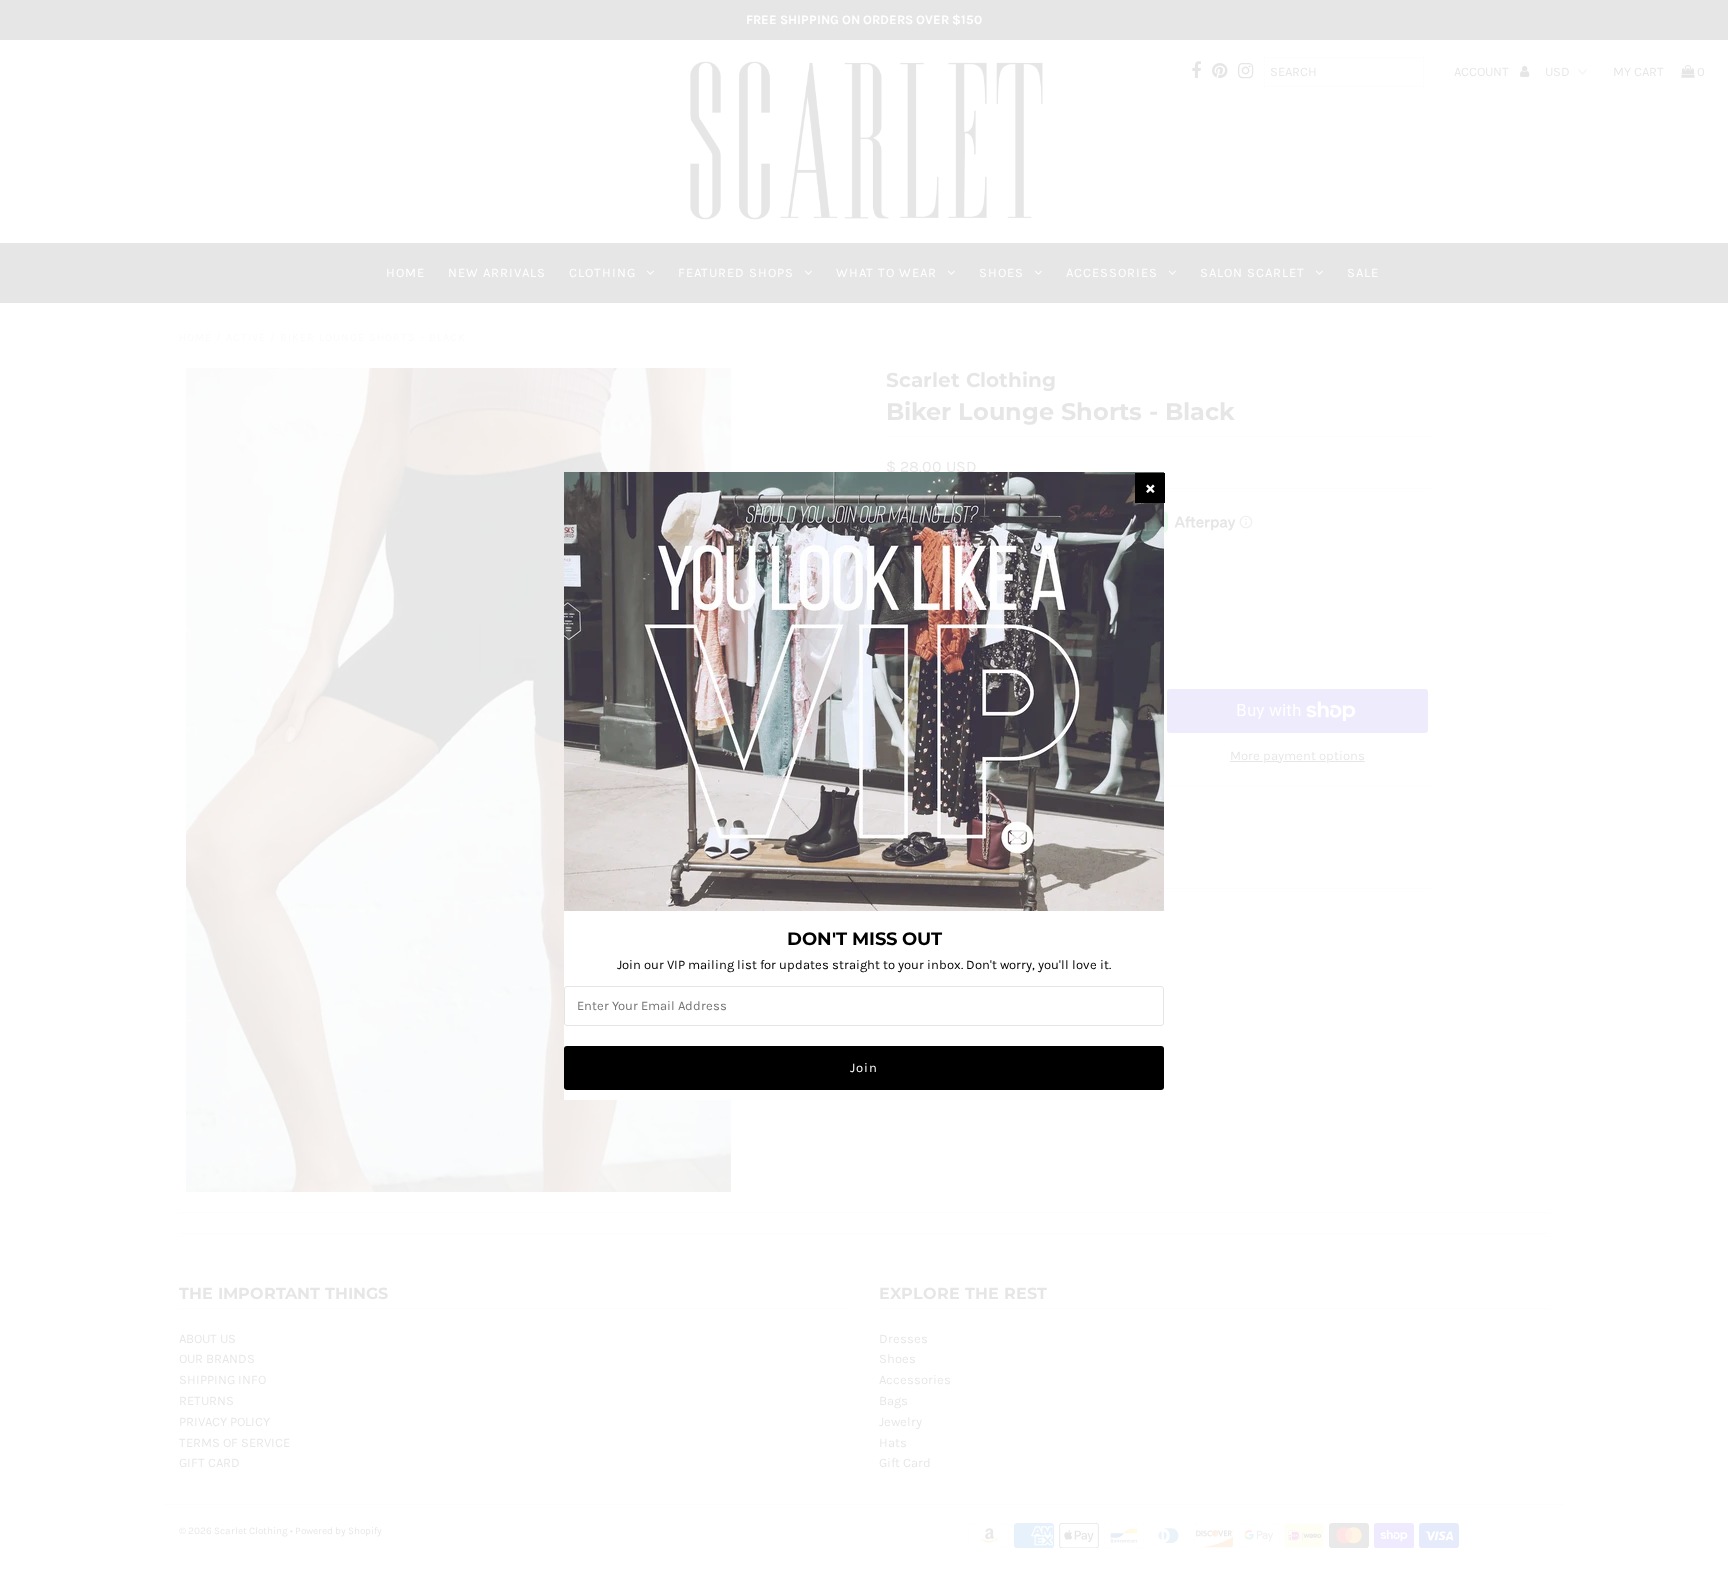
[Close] (1150, 488)
